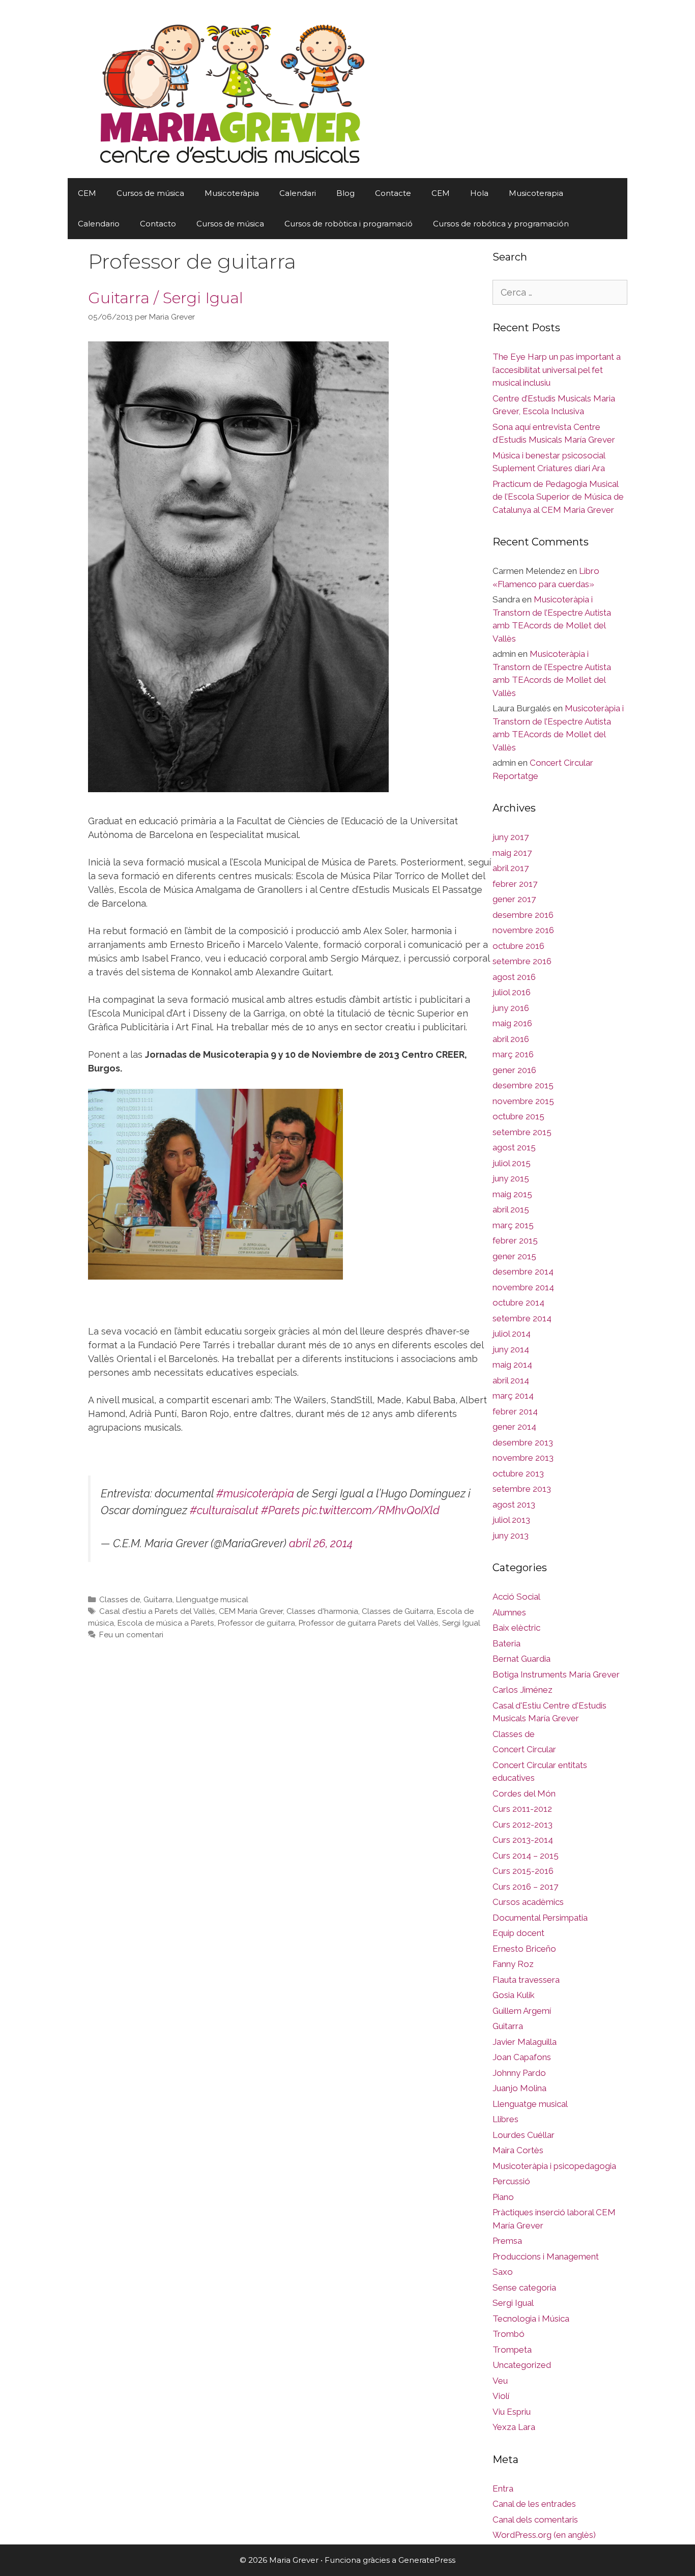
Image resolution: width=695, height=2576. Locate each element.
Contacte (393, 193)
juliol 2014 (512, 1334)
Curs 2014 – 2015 (526, 1856)
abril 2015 (511, 1209)
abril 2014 (511, 1380)
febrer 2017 (515, 884)
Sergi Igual (461, 1623)
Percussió (511, 2181)
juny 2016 (511, 1008)
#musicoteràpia (255, 1494)
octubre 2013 (518, 1473)
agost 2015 (514, 1147)
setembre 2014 (522, 1318)
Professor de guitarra (256, 1623)
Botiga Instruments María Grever (556, 1674)
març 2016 (513, 1054)
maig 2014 (512, 1365)
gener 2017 (514, 899)
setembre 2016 (522, 961)
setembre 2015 (522, 1132)
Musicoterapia (536, 193)
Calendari (298, 193)
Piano (503, 2197)
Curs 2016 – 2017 (525, 1887)
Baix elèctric (516, 1628)
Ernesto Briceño (524, 1949)
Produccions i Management (546, 2256)
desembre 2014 (523, 1271)
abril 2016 (511, 1039)
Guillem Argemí (522, 2011)
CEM (87, 193)
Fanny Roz (513, 1964)
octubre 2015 (518, 1116)
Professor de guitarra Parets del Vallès (369, 1623)
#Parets (280, 1510)
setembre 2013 (522, 1489)
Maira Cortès (518, 2150)
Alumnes (509, 1612)
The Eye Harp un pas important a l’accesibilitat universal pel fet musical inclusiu (557, 370)
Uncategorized (522, 2365)
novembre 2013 (523, 1458)
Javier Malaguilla (525, 2042)
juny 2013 (511, 1536)
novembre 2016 (523, 930)
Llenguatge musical (212, 1600)
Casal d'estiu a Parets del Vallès (157, 1611)
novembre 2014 (523, 1287)
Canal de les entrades (534, 2504)
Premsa (507, 2241)
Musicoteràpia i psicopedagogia (554, 2166)
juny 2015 (511, 1178)
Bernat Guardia (522, 1659)
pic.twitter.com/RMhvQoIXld (371, 1510)
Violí (501, 2396)
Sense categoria (524, 2288)
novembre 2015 (523, 1101)
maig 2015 (512, 1194)
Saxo (503, 2272)
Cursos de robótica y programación (501, 224)
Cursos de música (150, 193)
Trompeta (512, 2350)
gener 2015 (514, 1256)
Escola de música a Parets (166, 1623)
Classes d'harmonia (322, 1611)
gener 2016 (514, 1070)
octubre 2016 (518, 946)
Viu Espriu (512, 2412)
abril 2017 (511, 868)
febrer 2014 (515, 1411)
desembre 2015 (523, 1085)
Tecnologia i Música (531, 2319)
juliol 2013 (511, 1520)
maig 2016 (512, 1023)
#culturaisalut (224, 1510)
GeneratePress (427, 2560)
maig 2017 (512, 853)
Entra (503, 2488)
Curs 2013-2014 (523, 1840)
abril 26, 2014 (321, 1543)
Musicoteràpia (232, 193)
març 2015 (513, 1225)
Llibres (505, 2119)
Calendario (99, 224)
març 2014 (513, 1396)
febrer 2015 (515, 1240)
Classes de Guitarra (398, 1611)
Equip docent (518, 1933)
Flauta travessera (526, 1980)
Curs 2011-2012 (522, 1809)
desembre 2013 (523, 1442)
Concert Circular (524, 1749)
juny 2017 (511, 837)
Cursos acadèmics (528, 1902)
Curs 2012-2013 (523, 1825)
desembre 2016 (523, 915)
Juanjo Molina (519, 2088)
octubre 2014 (518, 1303)
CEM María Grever (251, 1611)
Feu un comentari (131, 1635)
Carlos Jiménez (523, 1690)
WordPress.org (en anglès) (544, 2535)
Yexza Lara (514, 2427)
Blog (345, 193)
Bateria (506, 1643)
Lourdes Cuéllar (524, 2135)
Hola (479, 193)
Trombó (509, 2334)
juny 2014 (511, 1349)
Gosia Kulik (514, 1995)
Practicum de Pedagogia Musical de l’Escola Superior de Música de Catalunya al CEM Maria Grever (558, 497)
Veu (500, 2381)
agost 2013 (514, 1504)
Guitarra (158, 1600)
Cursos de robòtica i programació (349, 224)
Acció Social (516, 1597)
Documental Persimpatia (540, 1918)
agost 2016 (514, 977)
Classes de (120, 1600)
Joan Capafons (522, 2057)
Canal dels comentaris (535, 2520)
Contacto (158, 224)
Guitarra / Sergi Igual (166, 298)
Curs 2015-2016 (523, 1871)
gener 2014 (514, 1427)
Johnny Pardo (519, 2073)
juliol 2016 (512, 992)
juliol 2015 (512, 1163)
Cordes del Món (524, 1793)
